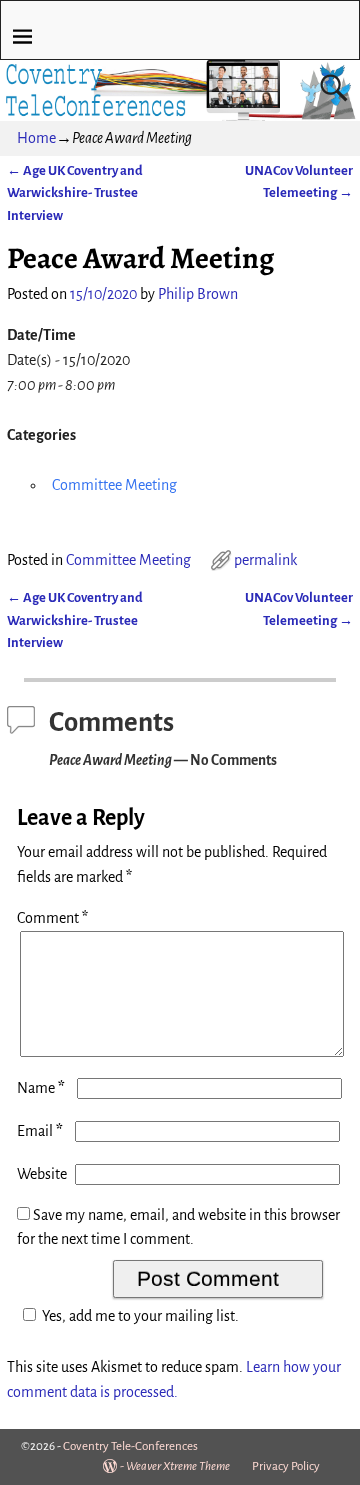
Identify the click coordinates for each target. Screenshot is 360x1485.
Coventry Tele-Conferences (130, 1446)
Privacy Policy (286, 1466)
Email (40, 1131)
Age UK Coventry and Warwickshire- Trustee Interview (75, 193)
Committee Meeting (114, 485)
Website (42, 1174)
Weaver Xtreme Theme (178, 1466)
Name (41, 1088)
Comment (52, 918)
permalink (265, 560)
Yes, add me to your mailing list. (140, 1316)
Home (36, 138)
